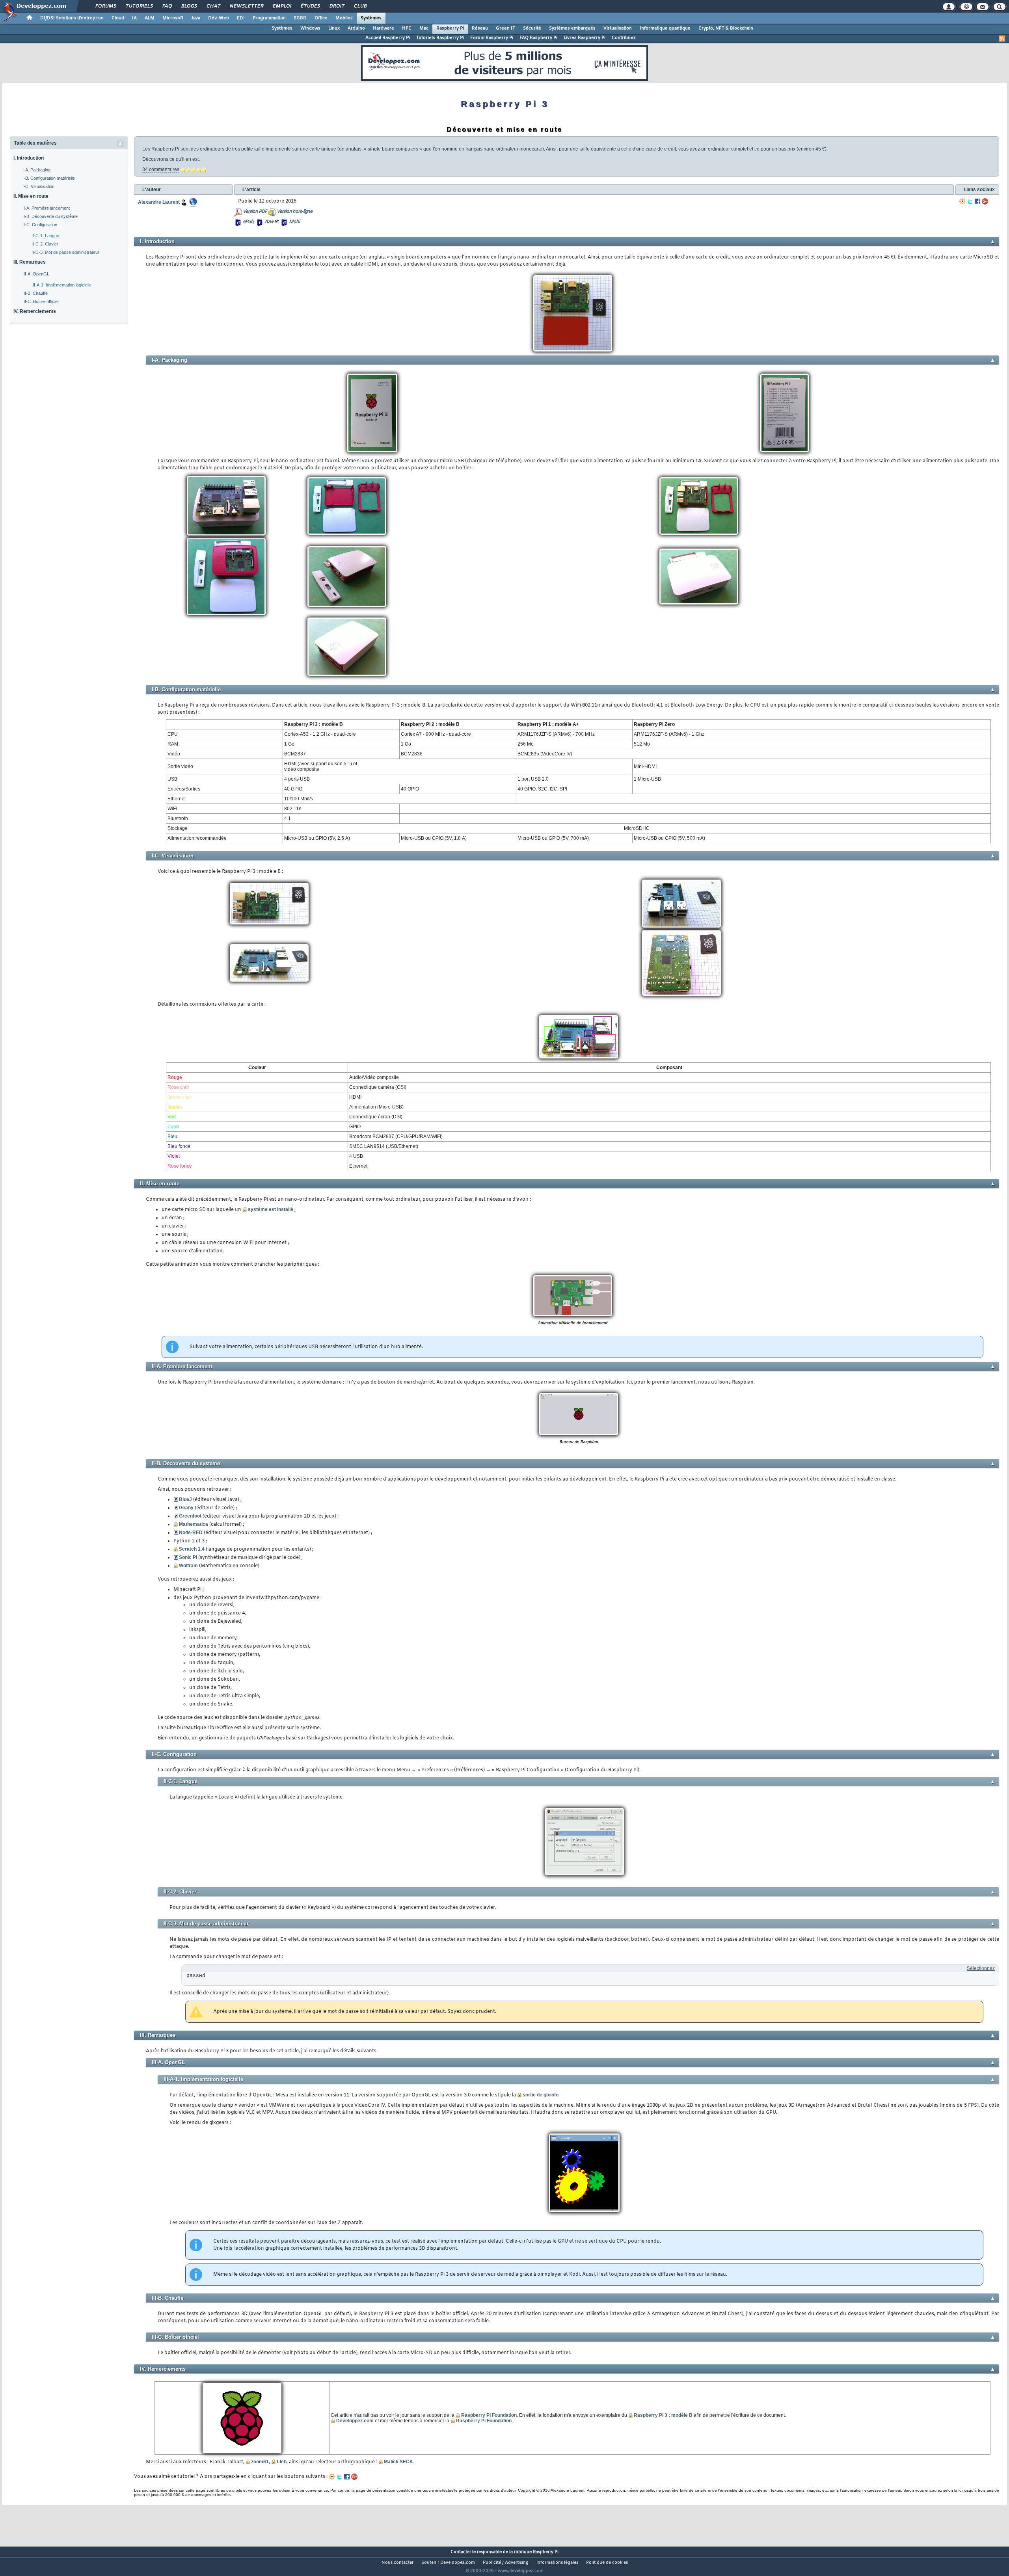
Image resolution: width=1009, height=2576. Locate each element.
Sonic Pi (188, 1557)
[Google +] (985, 201)
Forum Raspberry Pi (492, 38)
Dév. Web (219, 18)
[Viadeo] (962, 201)
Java (196, 18)
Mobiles (344, 18)
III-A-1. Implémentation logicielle (61, 285)
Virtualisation (618, 28)
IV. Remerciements (35, 311)
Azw (269, 222)
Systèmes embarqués (572, 28)
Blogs (189, 6)
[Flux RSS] (1002, 39)
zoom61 (260, 2462)
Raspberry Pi (450, 28)
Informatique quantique (665, 28)
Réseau (480, 28)
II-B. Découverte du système (50, 216)
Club (360, 6)
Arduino (356, 28)
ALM (150, 18)
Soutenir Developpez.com (448, 2563)
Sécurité (532, 28)
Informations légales (557, 2563)
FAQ (167, 6)
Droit (337, 6)
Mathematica (194, 1524)
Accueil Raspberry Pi (388, 38)
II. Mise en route (31, 196)
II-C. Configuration (40, 225)
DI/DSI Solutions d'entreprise (72, 18)
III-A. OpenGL (36, 274)
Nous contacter (397, 2563)
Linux (334, 28)
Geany (186, 1508)
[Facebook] (977, 201)
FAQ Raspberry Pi (538, 38)
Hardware (383, 28)
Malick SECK (398, 2462)
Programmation (269, 18)
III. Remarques (30, 262)
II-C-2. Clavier (45, 244)
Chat (213, 6)
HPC (407, 28)
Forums (105, 6)
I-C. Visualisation (38, 186)
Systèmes (371, 18)
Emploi (282, 6)
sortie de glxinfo (541, 2095)
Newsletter (246, 6)
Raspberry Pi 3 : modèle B (663, 2415)
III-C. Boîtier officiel (40, 301)
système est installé (271, 1209)
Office (321, 18)
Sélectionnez (981, 1968)
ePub (248, 222)
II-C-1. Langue (45, 236)
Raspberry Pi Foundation (489, 2415)
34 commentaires (161, 169)
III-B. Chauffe (35, 293)
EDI (241, 18)
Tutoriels (139, 6)
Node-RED (191, 1533)
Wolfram (188, 1566)
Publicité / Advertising (506, 2563)
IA (134, 18)
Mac (424, 28)
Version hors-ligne (294, 212)
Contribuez (624, 38)
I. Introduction (29, 158)
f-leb (282, 2462)
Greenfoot (190, 1516)
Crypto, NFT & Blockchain (726, 28)
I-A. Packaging (36, 170)
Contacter (461, 2552)
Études (310, 6)
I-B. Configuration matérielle (49, 178)
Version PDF (255, 212)
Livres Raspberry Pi (585, 38)
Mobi (294, 222)
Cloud (118, 18)
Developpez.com (355, 2421)
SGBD (300, 18)
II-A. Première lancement (46, 208)
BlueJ (185, 1499)
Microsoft (173, 18)
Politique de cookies (607, 2563)
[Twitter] (970, 201)
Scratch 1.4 (192, 1549)
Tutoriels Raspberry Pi (440, 38)
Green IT (505, 28)
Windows (310, 28)
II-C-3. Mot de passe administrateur (65, 252)
